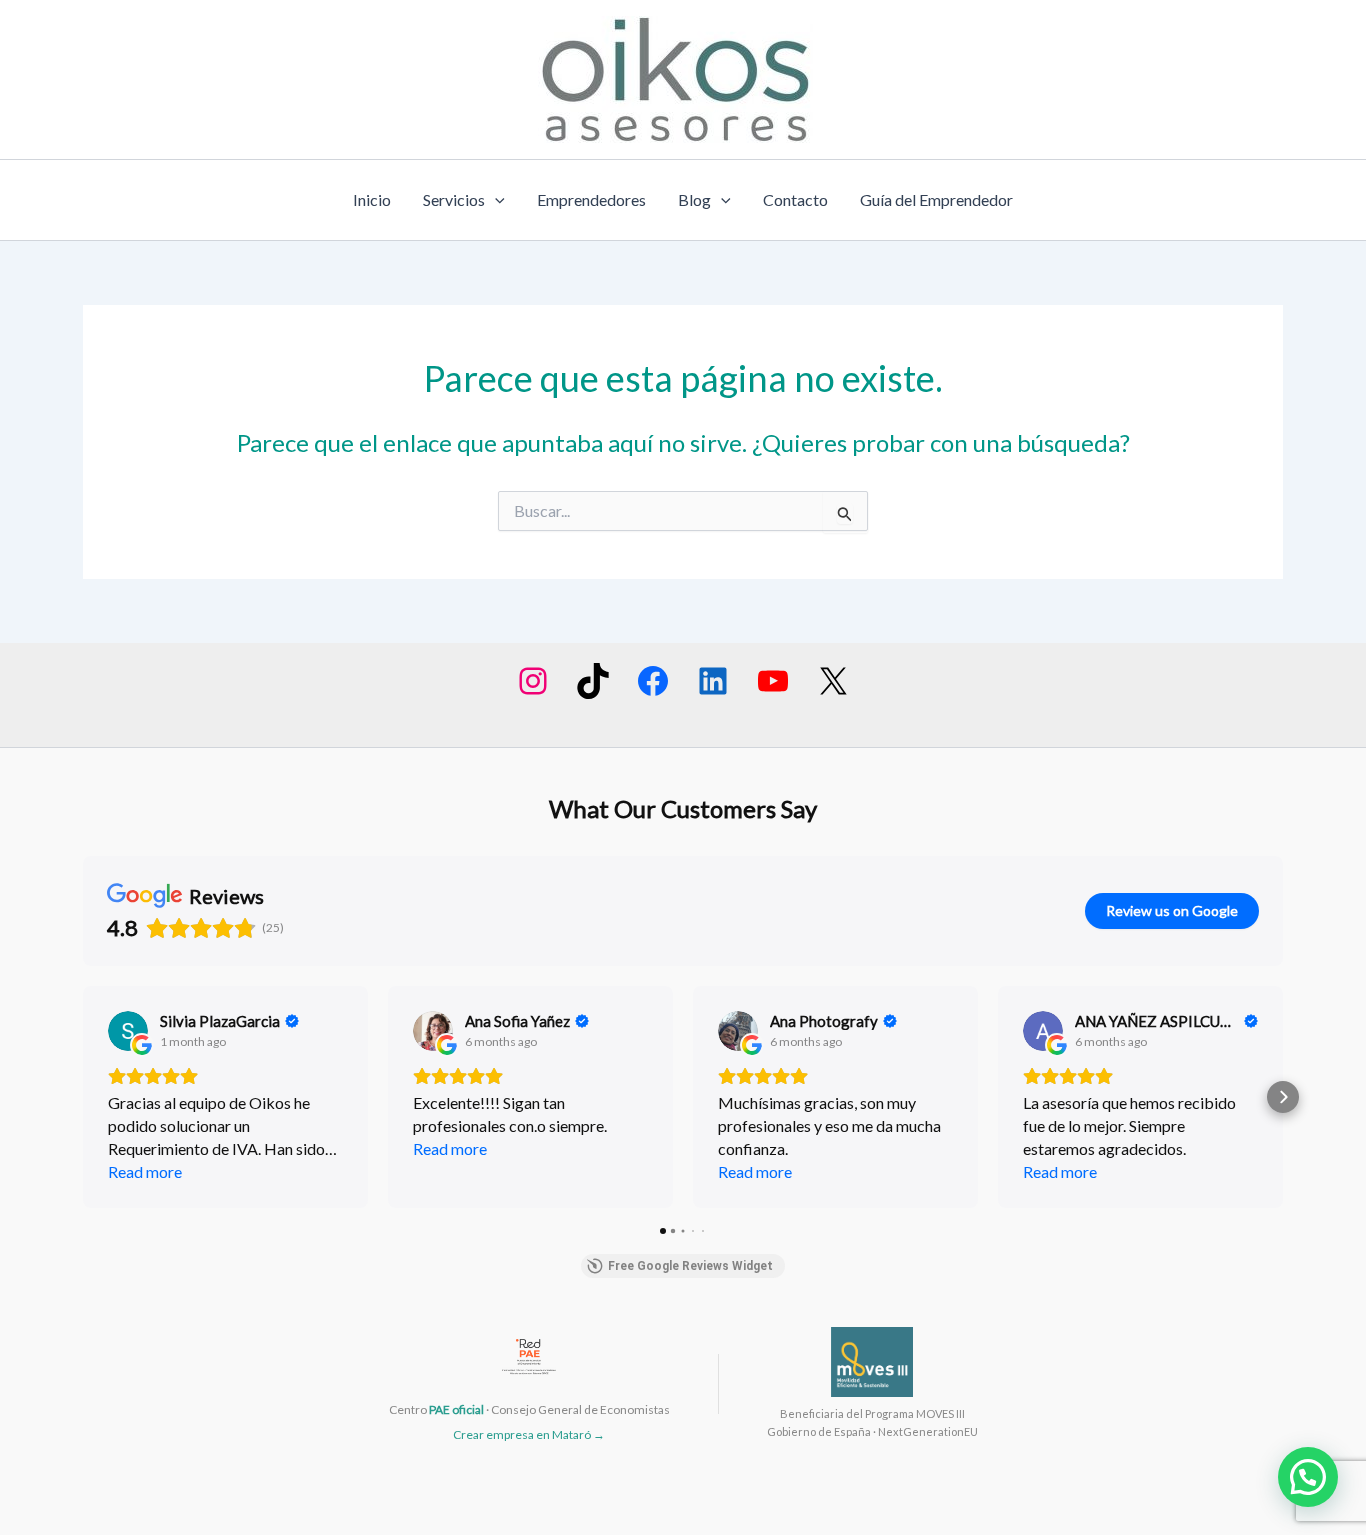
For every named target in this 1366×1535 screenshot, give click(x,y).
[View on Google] (128, 1031)
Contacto (795, 199)
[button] (83, 1097)
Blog (694, 199)
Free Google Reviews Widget (690, 1266)
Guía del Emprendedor (936, 199)
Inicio (372, 199)
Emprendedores (591, 199)
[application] (495, 200)
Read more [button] (145, 1171)
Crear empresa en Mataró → (529, 1434)
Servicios (454, 199)
